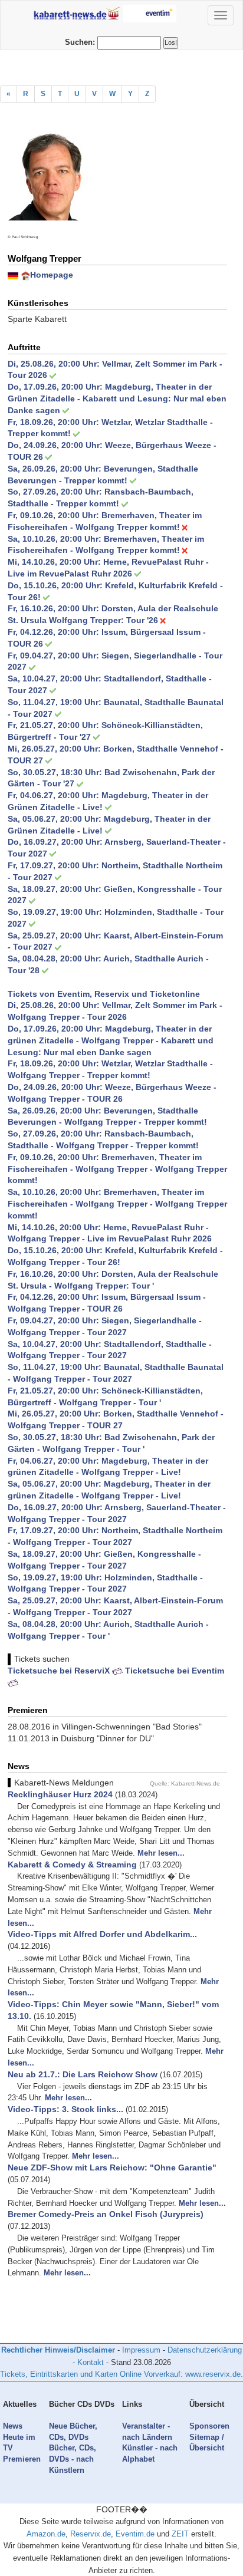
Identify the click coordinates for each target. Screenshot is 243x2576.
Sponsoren (209, 2426)
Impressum (141, 2350)
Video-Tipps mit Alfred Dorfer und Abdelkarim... (102, 1934)
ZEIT (180, 2534)
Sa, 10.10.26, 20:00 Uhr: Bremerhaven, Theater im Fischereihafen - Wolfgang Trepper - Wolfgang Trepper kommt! (117, 1204)
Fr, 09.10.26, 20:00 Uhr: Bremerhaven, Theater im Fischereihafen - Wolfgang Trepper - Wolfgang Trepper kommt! (117, 1169)
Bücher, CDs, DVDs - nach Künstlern (73, 2459)
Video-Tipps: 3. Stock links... (65, 2109)
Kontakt (91, 2362)
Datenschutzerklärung (205, 2350)
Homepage (52, 275)
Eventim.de (135, 2534)
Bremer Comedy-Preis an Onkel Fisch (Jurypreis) (106, 2214)
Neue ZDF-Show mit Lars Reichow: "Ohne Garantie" (112, 2167)
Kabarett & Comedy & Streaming (72, 1865)
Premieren (22, 2459)
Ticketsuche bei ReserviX (60, 1671)
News (13, 2426)
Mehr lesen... (161, 1853)
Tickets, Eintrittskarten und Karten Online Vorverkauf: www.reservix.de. (121, 2374)
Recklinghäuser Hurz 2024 (60, 1794)
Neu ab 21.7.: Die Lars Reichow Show (83, 2074)
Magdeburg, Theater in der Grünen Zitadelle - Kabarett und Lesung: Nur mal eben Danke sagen (117, 398)
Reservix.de (91, 2534)
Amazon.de (46, 2534)
